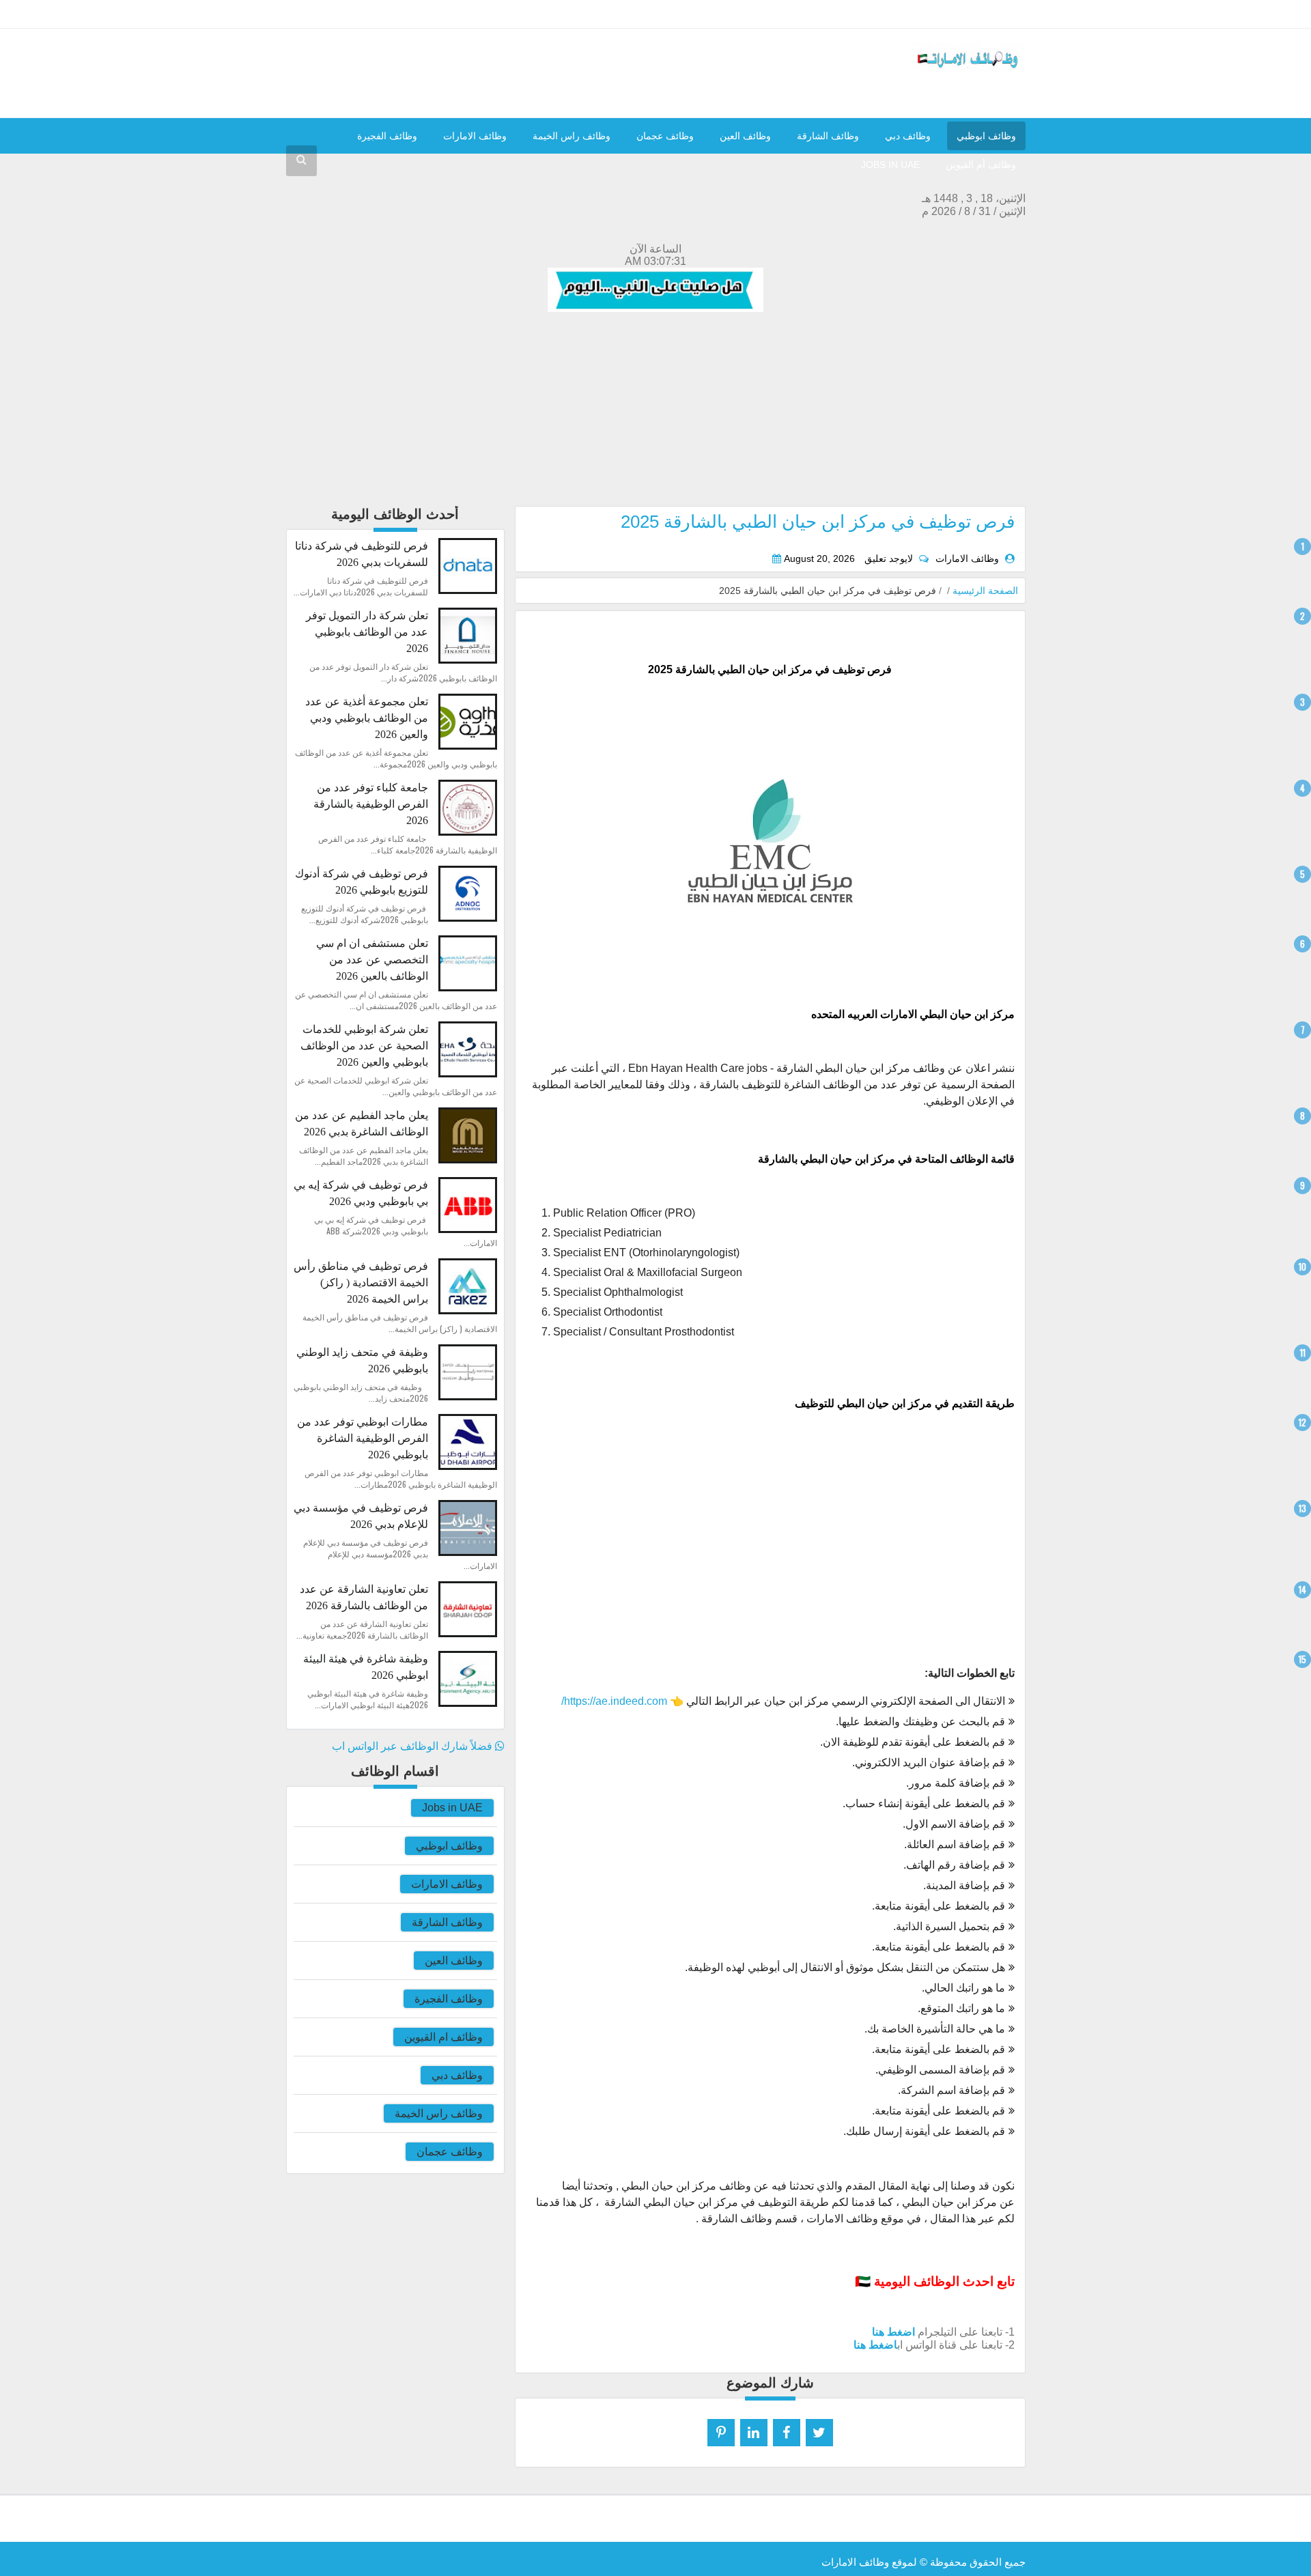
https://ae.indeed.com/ (614, 1701)
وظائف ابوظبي (986, 136)
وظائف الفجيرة (387, 136)
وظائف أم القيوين (981, 165)
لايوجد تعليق (889, 559)
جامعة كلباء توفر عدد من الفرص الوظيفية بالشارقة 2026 (371, 804)
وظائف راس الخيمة (572, 136)
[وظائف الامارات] (968, 69)
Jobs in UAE (452, 1808)
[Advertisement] (656, 410)
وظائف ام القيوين (443, 2037)
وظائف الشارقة (828, 136)
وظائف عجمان (665, 136)
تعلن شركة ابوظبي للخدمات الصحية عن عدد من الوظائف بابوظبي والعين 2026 (364, 1046)
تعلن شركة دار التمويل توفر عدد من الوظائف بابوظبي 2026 (367, 632)
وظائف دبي (908, 136)
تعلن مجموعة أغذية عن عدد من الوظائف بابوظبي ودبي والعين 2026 (367, 718)
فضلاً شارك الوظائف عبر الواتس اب (413, 1746)
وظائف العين (745, 136)
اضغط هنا (893, 2332)
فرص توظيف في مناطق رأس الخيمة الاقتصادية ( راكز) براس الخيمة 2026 (361, 1283)
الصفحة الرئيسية (985, 591)
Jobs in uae (890, 165)
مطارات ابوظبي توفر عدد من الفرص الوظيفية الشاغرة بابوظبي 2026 (363, 1438)
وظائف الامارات (475, 136)
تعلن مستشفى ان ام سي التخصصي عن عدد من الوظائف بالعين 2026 (372, 960)
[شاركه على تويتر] (819, 2433)
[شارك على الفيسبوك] (787, 2433)
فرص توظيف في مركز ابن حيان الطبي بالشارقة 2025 (818, 522)
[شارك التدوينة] (754, 2433)
